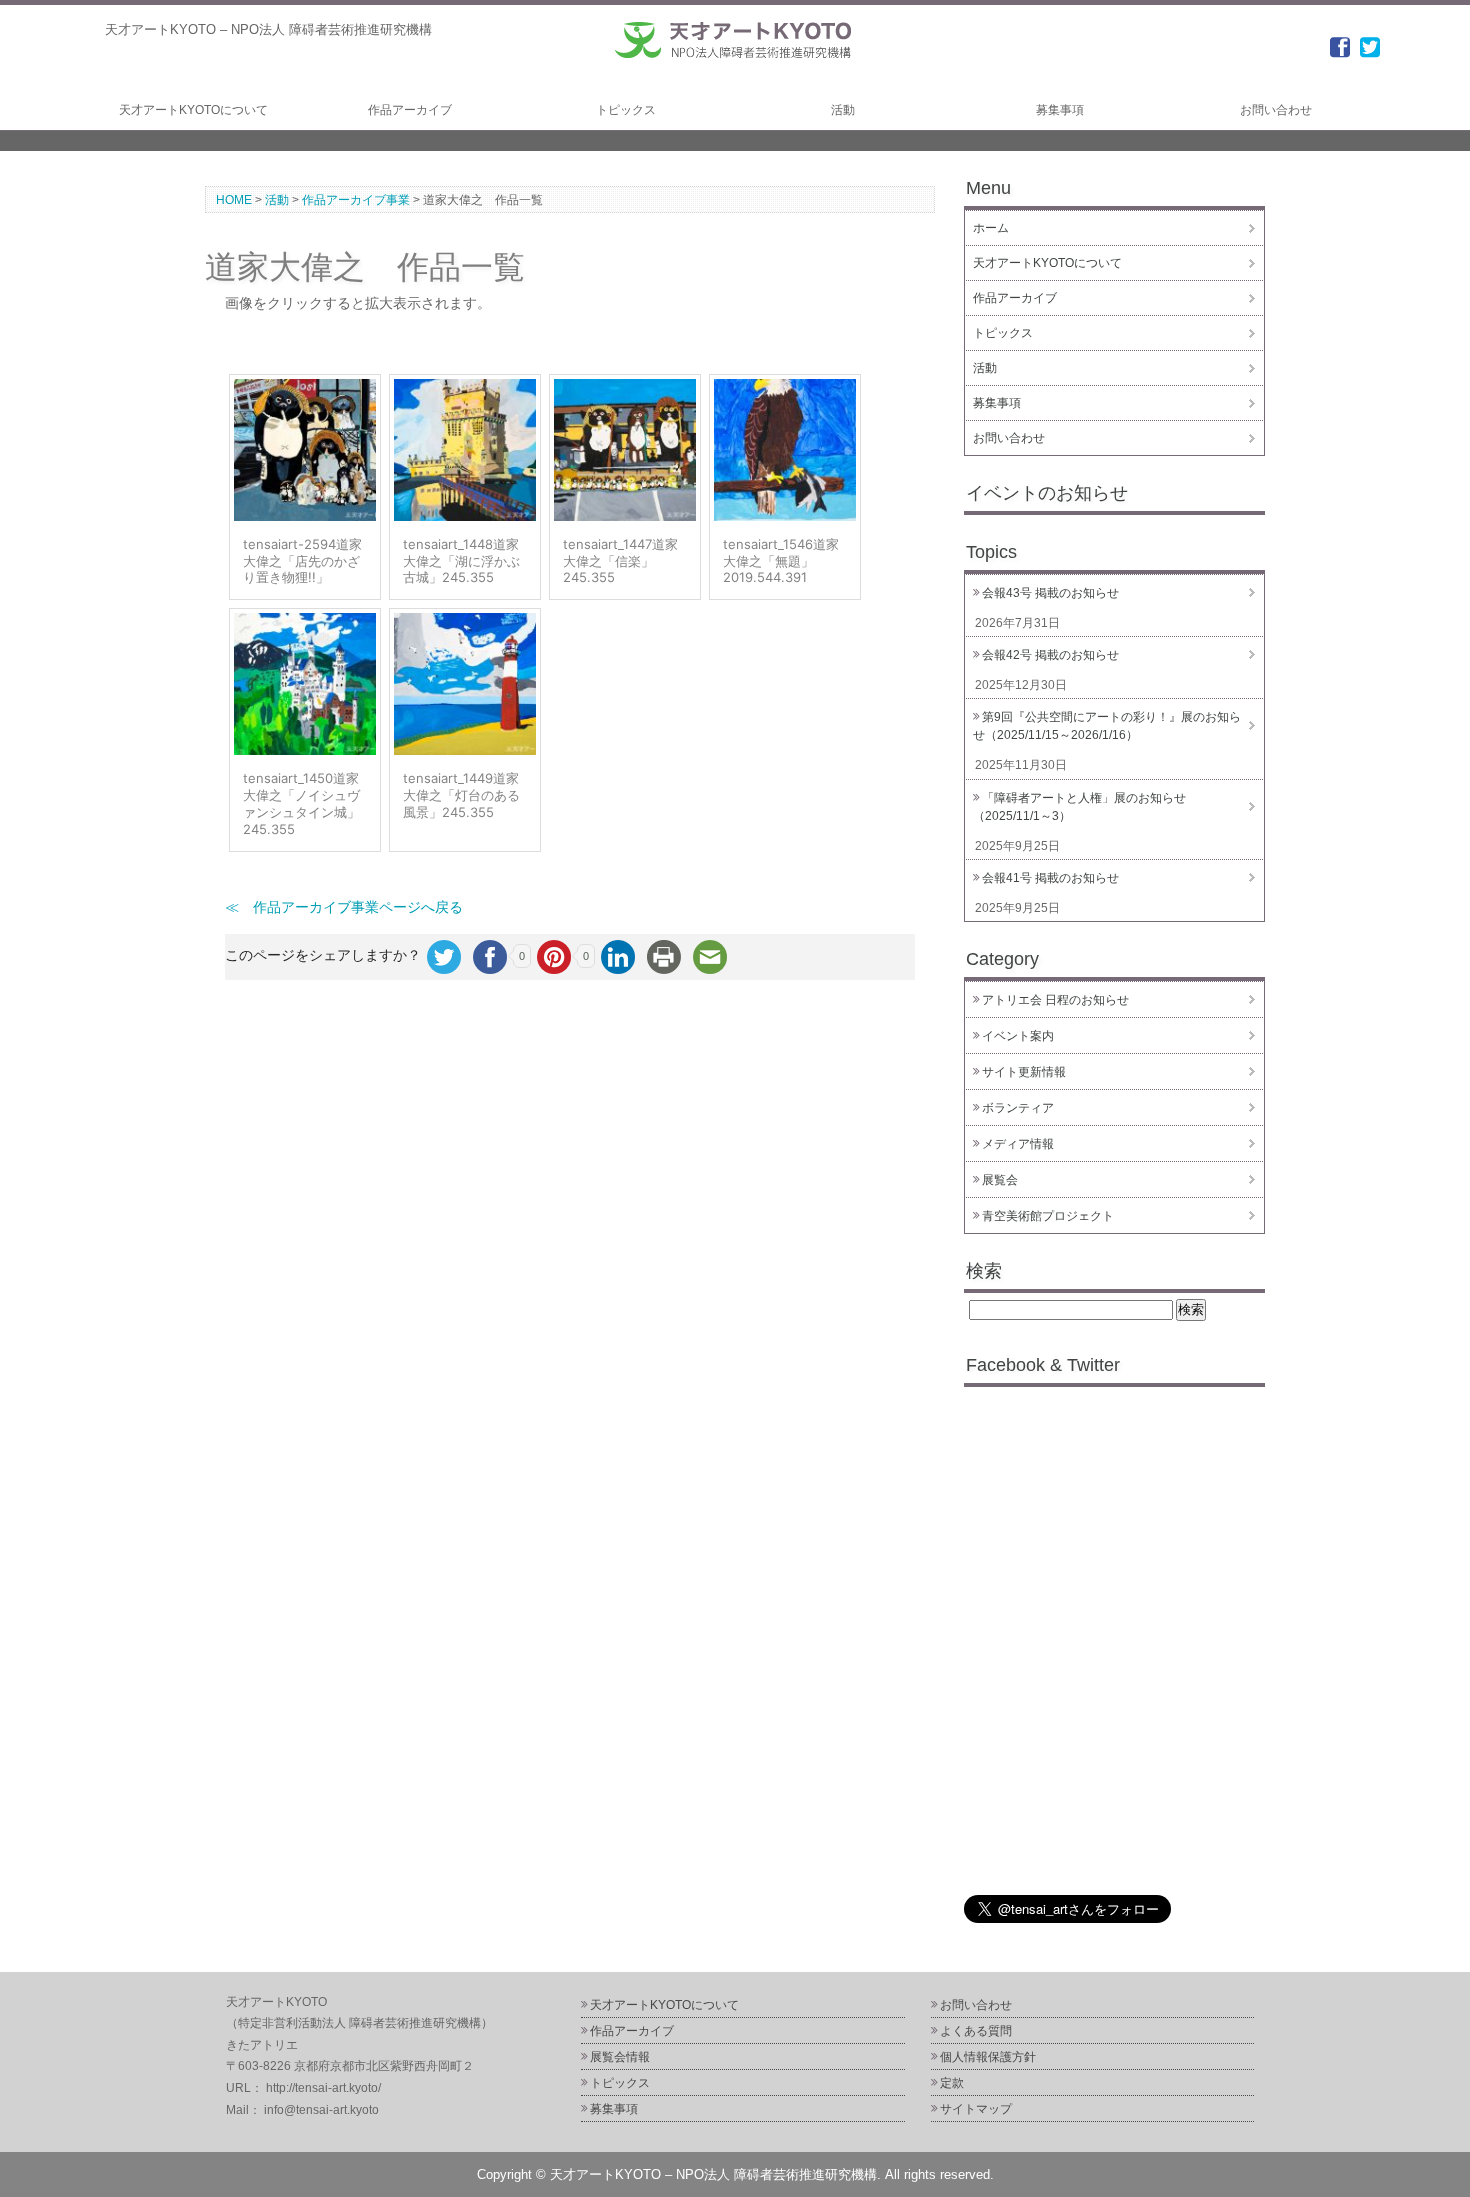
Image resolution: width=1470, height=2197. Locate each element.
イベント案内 (1018, 1036)
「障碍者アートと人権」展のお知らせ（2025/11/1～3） (1079, 807)
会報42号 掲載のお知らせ (1050, 655)
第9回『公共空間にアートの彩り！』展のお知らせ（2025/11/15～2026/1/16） (1107, 726)
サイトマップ (976, 2109)
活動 (843, 110)
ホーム (991, 228)
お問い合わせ (1276, 110)
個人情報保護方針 (988, 2057)
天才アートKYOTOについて (193, 110)
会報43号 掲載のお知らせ (1050, 593)
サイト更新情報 (1024, 1072)
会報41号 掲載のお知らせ (1050, 878)
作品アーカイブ (410, 110)
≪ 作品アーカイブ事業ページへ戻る (344, 907)
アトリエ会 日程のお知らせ (1055, 1000)
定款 (952, 2083)
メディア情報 (1018, 1144)
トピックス (626, 110)
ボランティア (1018, 1108)
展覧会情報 (620, 2057)
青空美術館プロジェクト (1048, 1216)
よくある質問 (976, 2031)
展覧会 (1000, 1180)
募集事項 (1060, 110)
